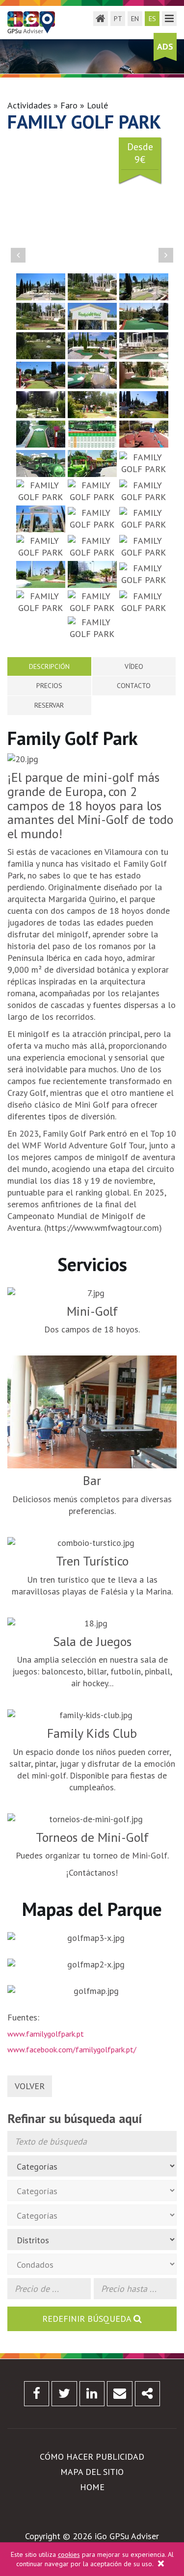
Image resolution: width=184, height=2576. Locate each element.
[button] (18, 255)
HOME (92, 2487)
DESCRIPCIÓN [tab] (49, 666)
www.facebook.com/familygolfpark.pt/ (72, 2049)
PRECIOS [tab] (49, 686)
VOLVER (30, 2086)
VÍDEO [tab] (134, 666)
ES (152, 19)
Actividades (29, 105)
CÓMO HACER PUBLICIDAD (92, 2456)
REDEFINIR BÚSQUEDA (88, 2319)
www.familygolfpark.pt (46, 2034)
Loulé (97, 105)
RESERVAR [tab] (49, 705)
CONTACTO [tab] (134, 686)
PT (118, 19)
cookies (69, 2554)
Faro (69, 105)
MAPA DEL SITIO (92, 2472)
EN (135, 19)
